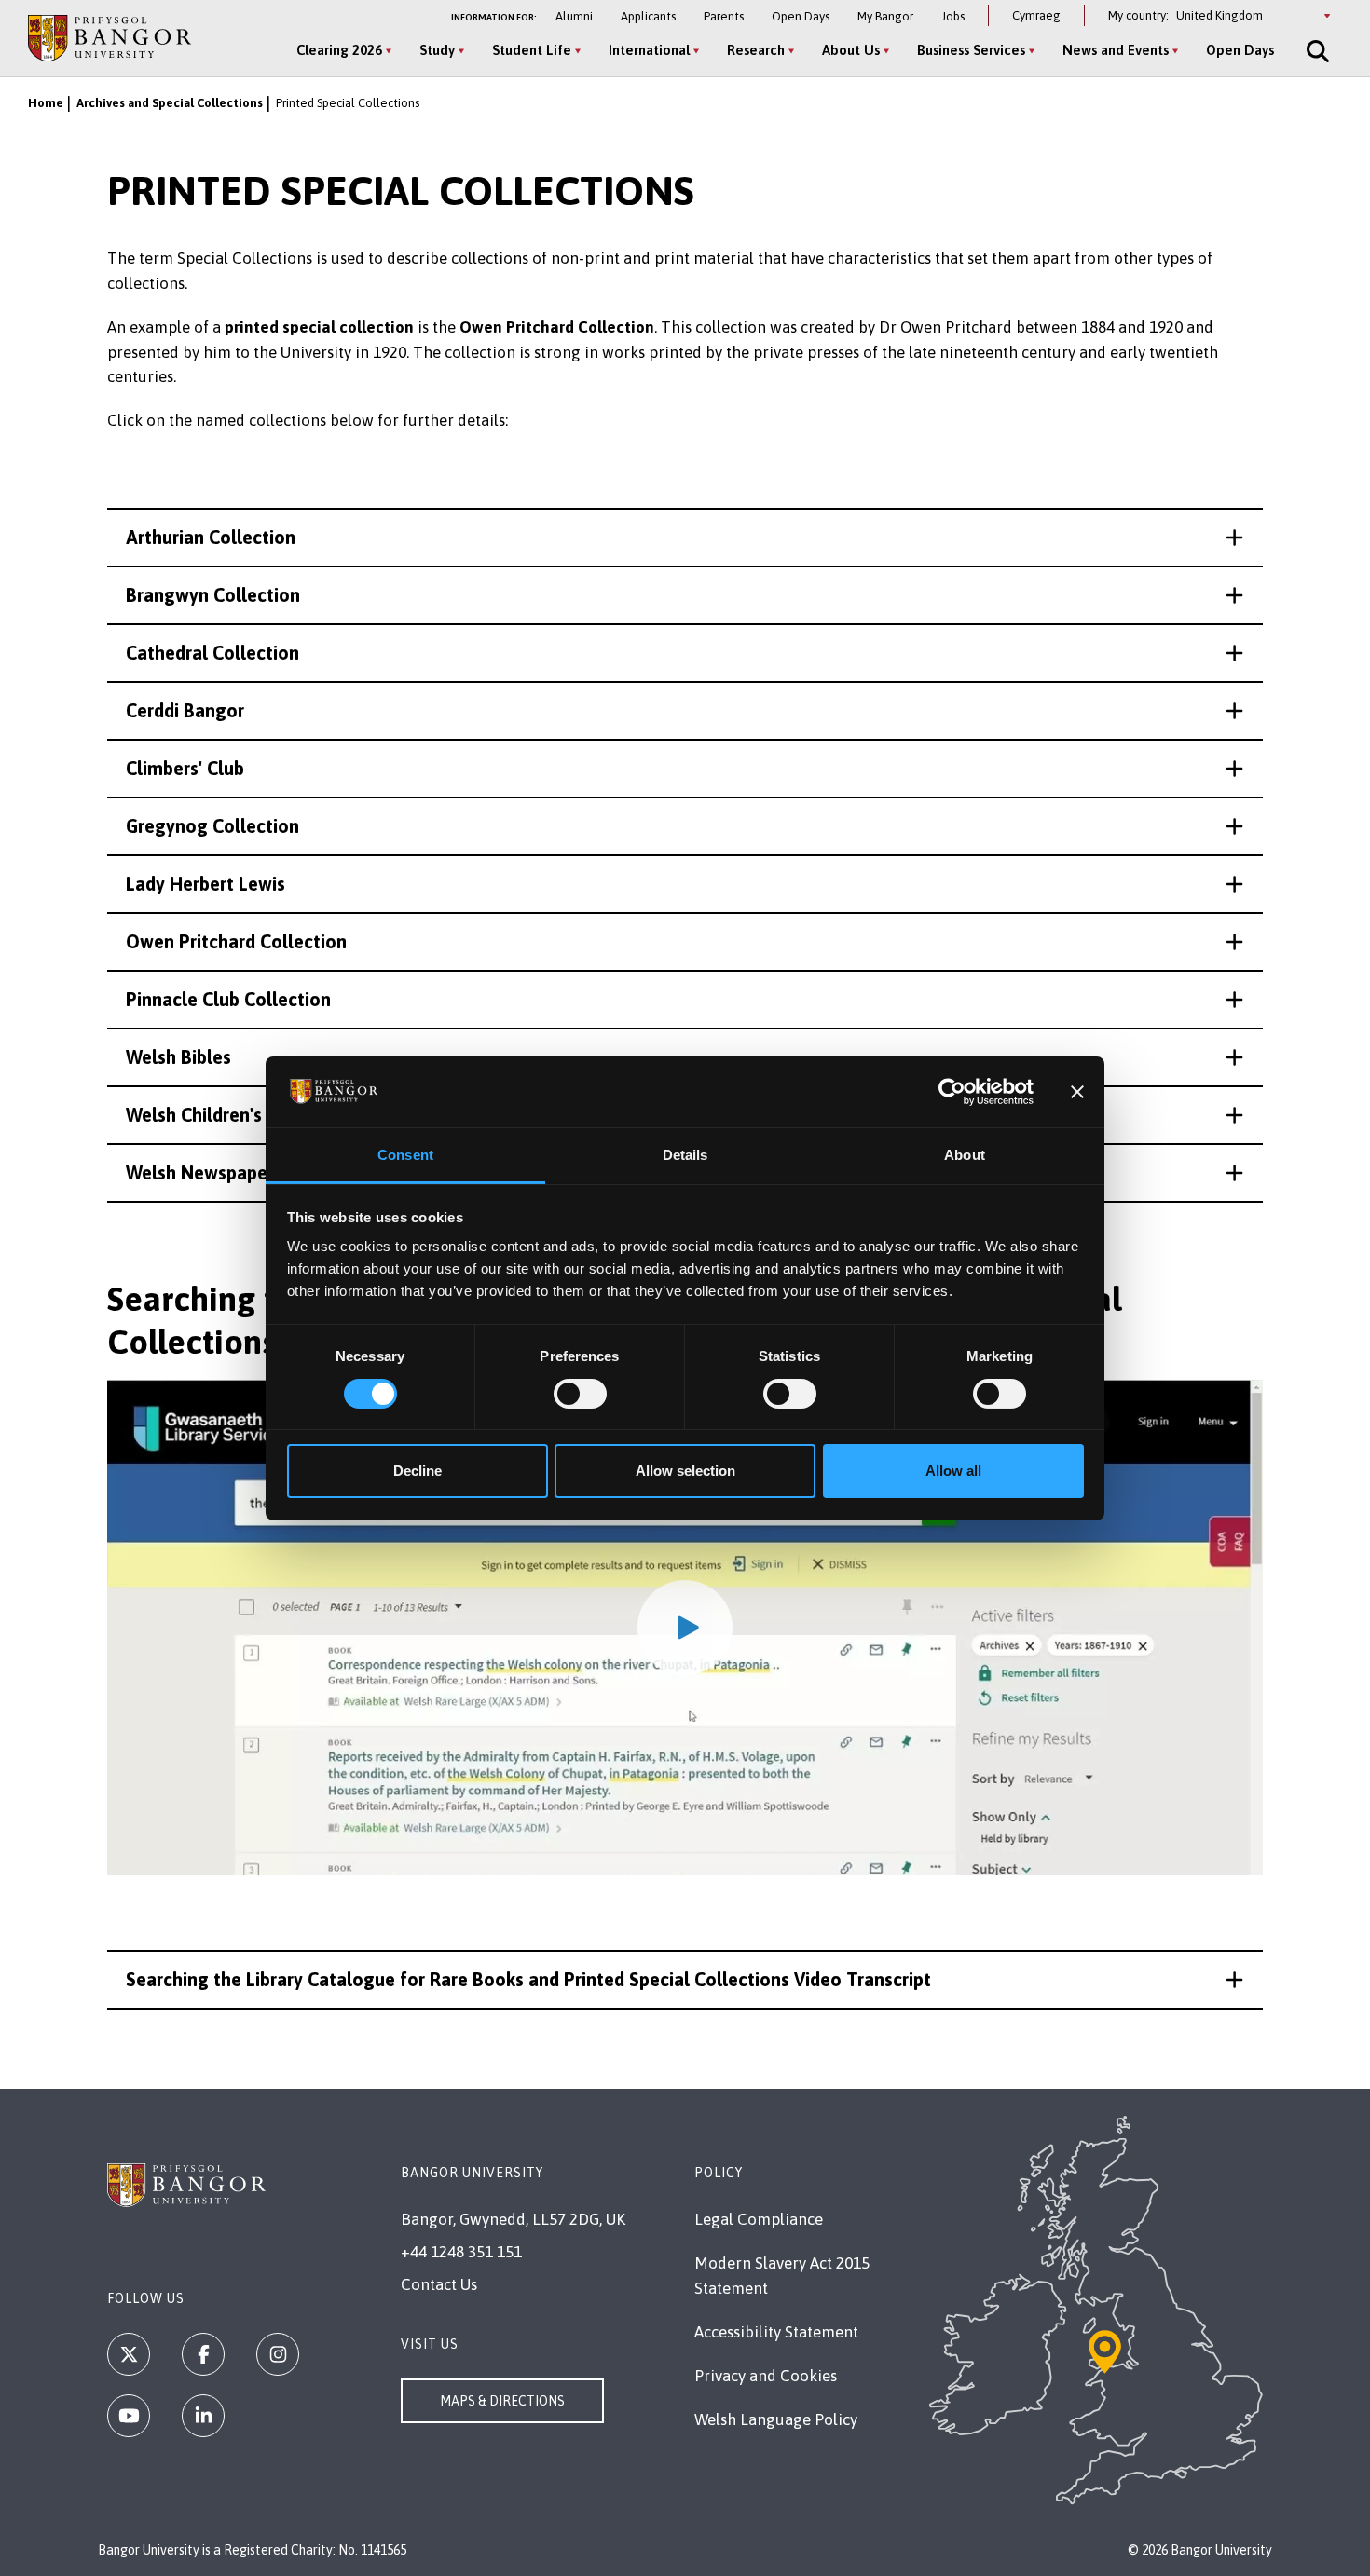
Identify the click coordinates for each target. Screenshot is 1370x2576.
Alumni (574, 16)
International (649, 50)
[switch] (580, 1394)
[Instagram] (278, 2354)
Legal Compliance (759, 2219)
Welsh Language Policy (776, 2419)
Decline (418, 1471)
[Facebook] (203, 2354)
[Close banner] (1077, 1092)
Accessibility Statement (776, 2332)
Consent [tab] (405, 1155)
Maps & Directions (502, 2401)
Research (756, 50)
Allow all (953, 1471)
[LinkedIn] (203, 2416)
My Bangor (885, 16)
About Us (851, 50)
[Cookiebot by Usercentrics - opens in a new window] (952, 1092)
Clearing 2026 (339, 50)
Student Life (532, 50)
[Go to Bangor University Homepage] (110, 38)
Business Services (971, 50)
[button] (685, 538)
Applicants (648, 16)
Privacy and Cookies (766, 2376)
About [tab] (965, 1155)
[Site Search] (1316, 51)
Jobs (953, 16)
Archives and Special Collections (170, 103)
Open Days (801, 16)
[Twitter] (129, 2354)
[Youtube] (129, 2416)
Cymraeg (1036, 15)
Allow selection (685, 1471)
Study (437, 50)
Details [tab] (685, 1155)
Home (46, 103)
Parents (724, 16)
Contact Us (439, 2284)
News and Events (1116, 50)
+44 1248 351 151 (461, 2252)
